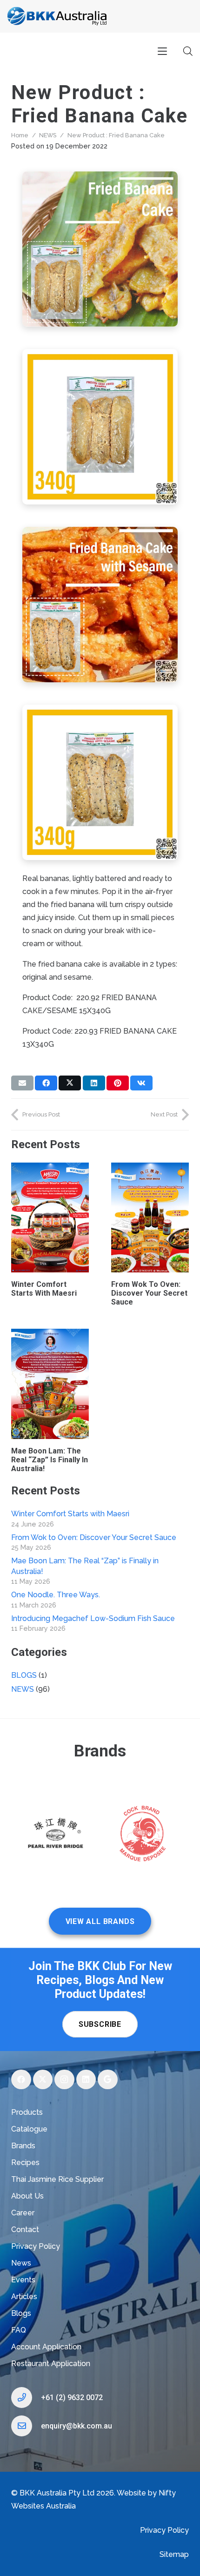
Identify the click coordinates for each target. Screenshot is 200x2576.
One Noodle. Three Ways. (56, 1595)
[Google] (108, 2080)
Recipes (25, 2162)
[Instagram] (64, 2080)
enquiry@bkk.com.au (77, 2426)
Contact (25, 2230)
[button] (162, 51)
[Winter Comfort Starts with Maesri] (50, 1217)
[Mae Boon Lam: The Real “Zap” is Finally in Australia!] (50, 1384)
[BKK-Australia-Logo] (57, 16)
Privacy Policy (36, 2246)
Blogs (21, 2313)
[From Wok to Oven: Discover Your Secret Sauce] (150, 1217)
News (21, 2263)
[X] (43, 2080)
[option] (56, 1836)
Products (27, 2112)
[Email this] (22, 1083)
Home (20, 135)
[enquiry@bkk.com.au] (26, 2426)
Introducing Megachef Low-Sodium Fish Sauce (93, 1618)
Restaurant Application (51, 2364)
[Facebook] (21, 2080)
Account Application (46, 2347)
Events (23, 2280)
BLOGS (24, 1675)
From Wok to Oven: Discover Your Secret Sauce (149, 1293)
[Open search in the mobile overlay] (188, 51)
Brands (23, 2146)
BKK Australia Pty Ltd (57, 2493)
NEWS (48, 135)
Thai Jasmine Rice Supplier (57, 2179)
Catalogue (29, 2129)
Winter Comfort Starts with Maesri (44, 1289)
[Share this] (46, 1083)
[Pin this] (118, 1083)
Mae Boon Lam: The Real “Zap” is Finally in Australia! (50, 1460)
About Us (27, 2196)
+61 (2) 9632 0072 (72, 2398)
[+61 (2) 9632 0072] (26, 2398)
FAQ (19, 2330)
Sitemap (174, 2554)
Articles (24, 2297)
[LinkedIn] (86, 2080)
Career (23, 2213)
